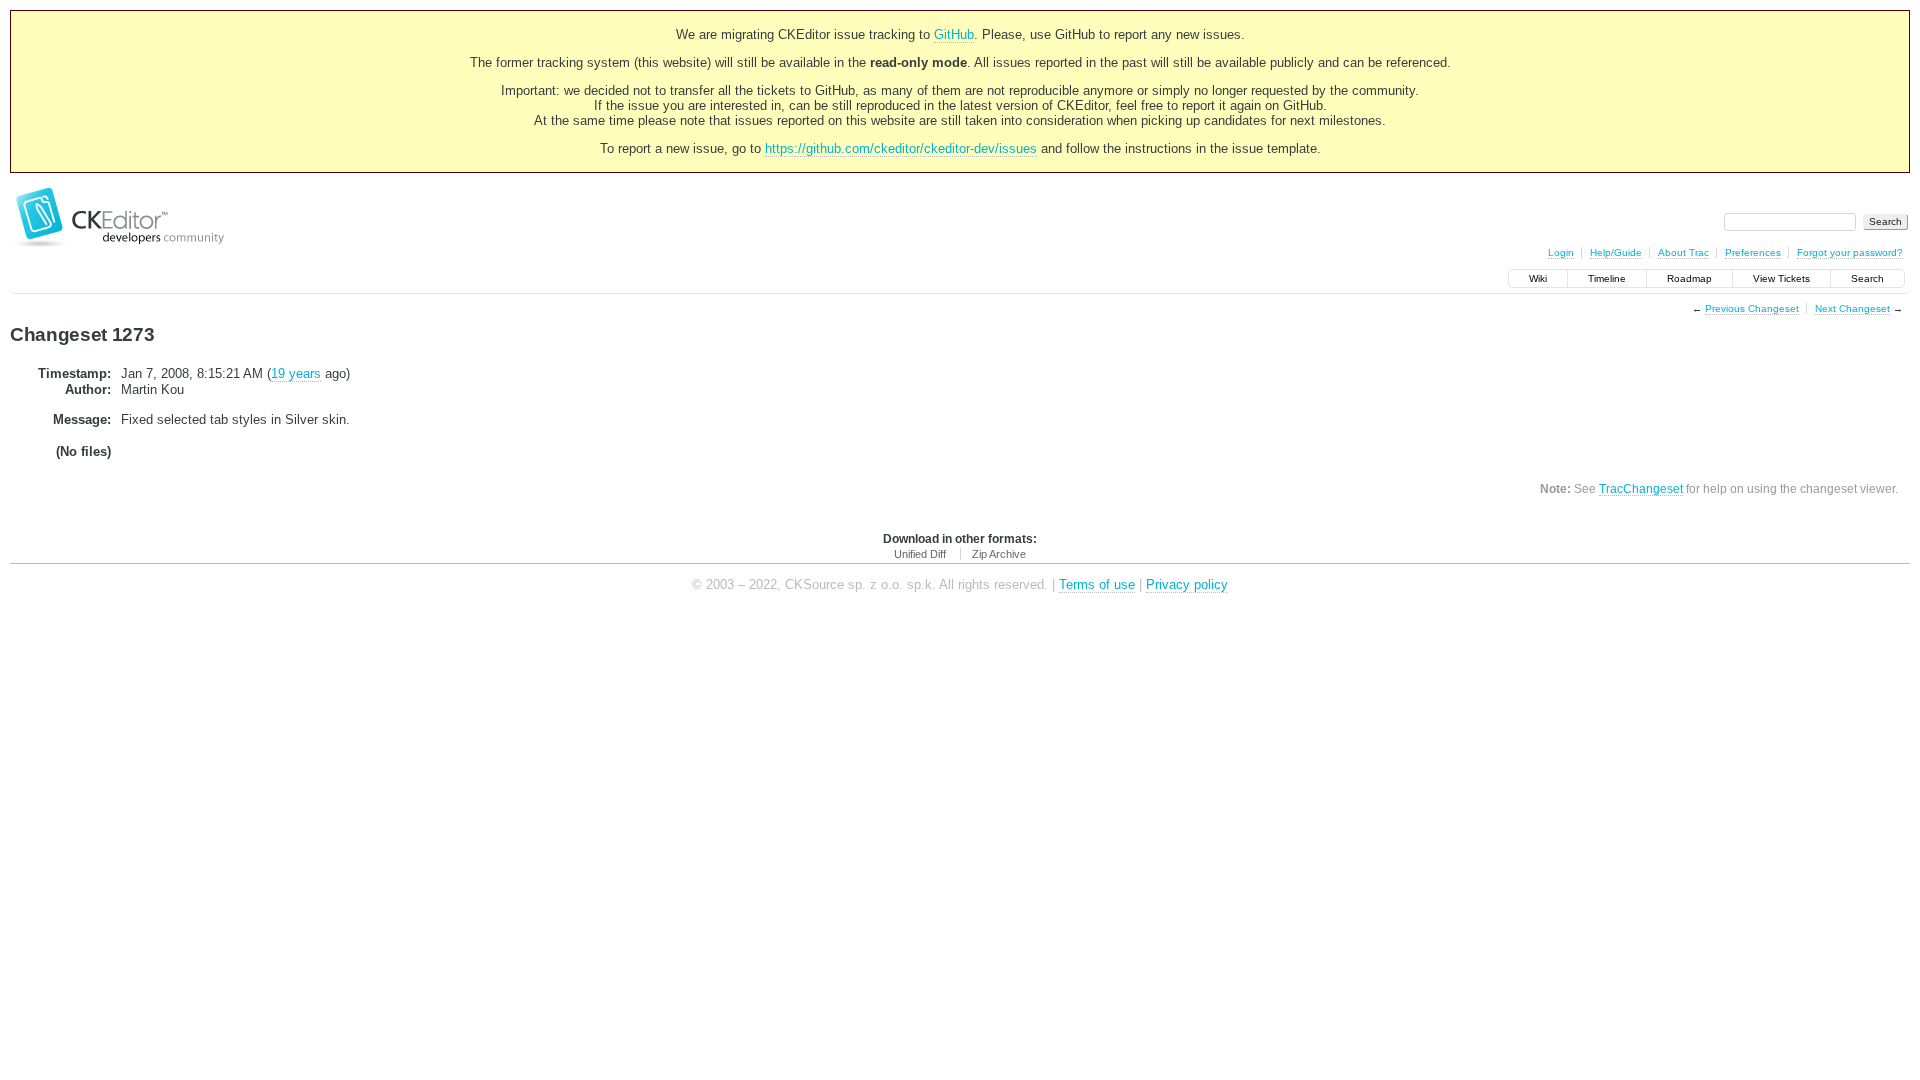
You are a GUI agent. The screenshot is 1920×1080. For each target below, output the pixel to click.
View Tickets (1781, 278)
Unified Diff (920, 554)
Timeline (1607, 278)
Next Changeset (1852, 308)
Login (1561, 252)
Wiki (1538, 278)
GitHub (954, 34)
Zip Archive (999, 554)
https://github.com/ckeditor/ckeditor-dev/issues (901, 148)
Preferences (1753, 252)
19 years (296, 373)
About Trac (1683, 252)
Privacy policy (1187, 584)
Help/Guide (1616, 252)
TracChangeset (1641, 488)
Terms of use (1097, 584)
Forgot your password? (1850, 252)
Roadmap (1689, 278)
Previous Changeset (1752, 308)
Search (1867, 278)
